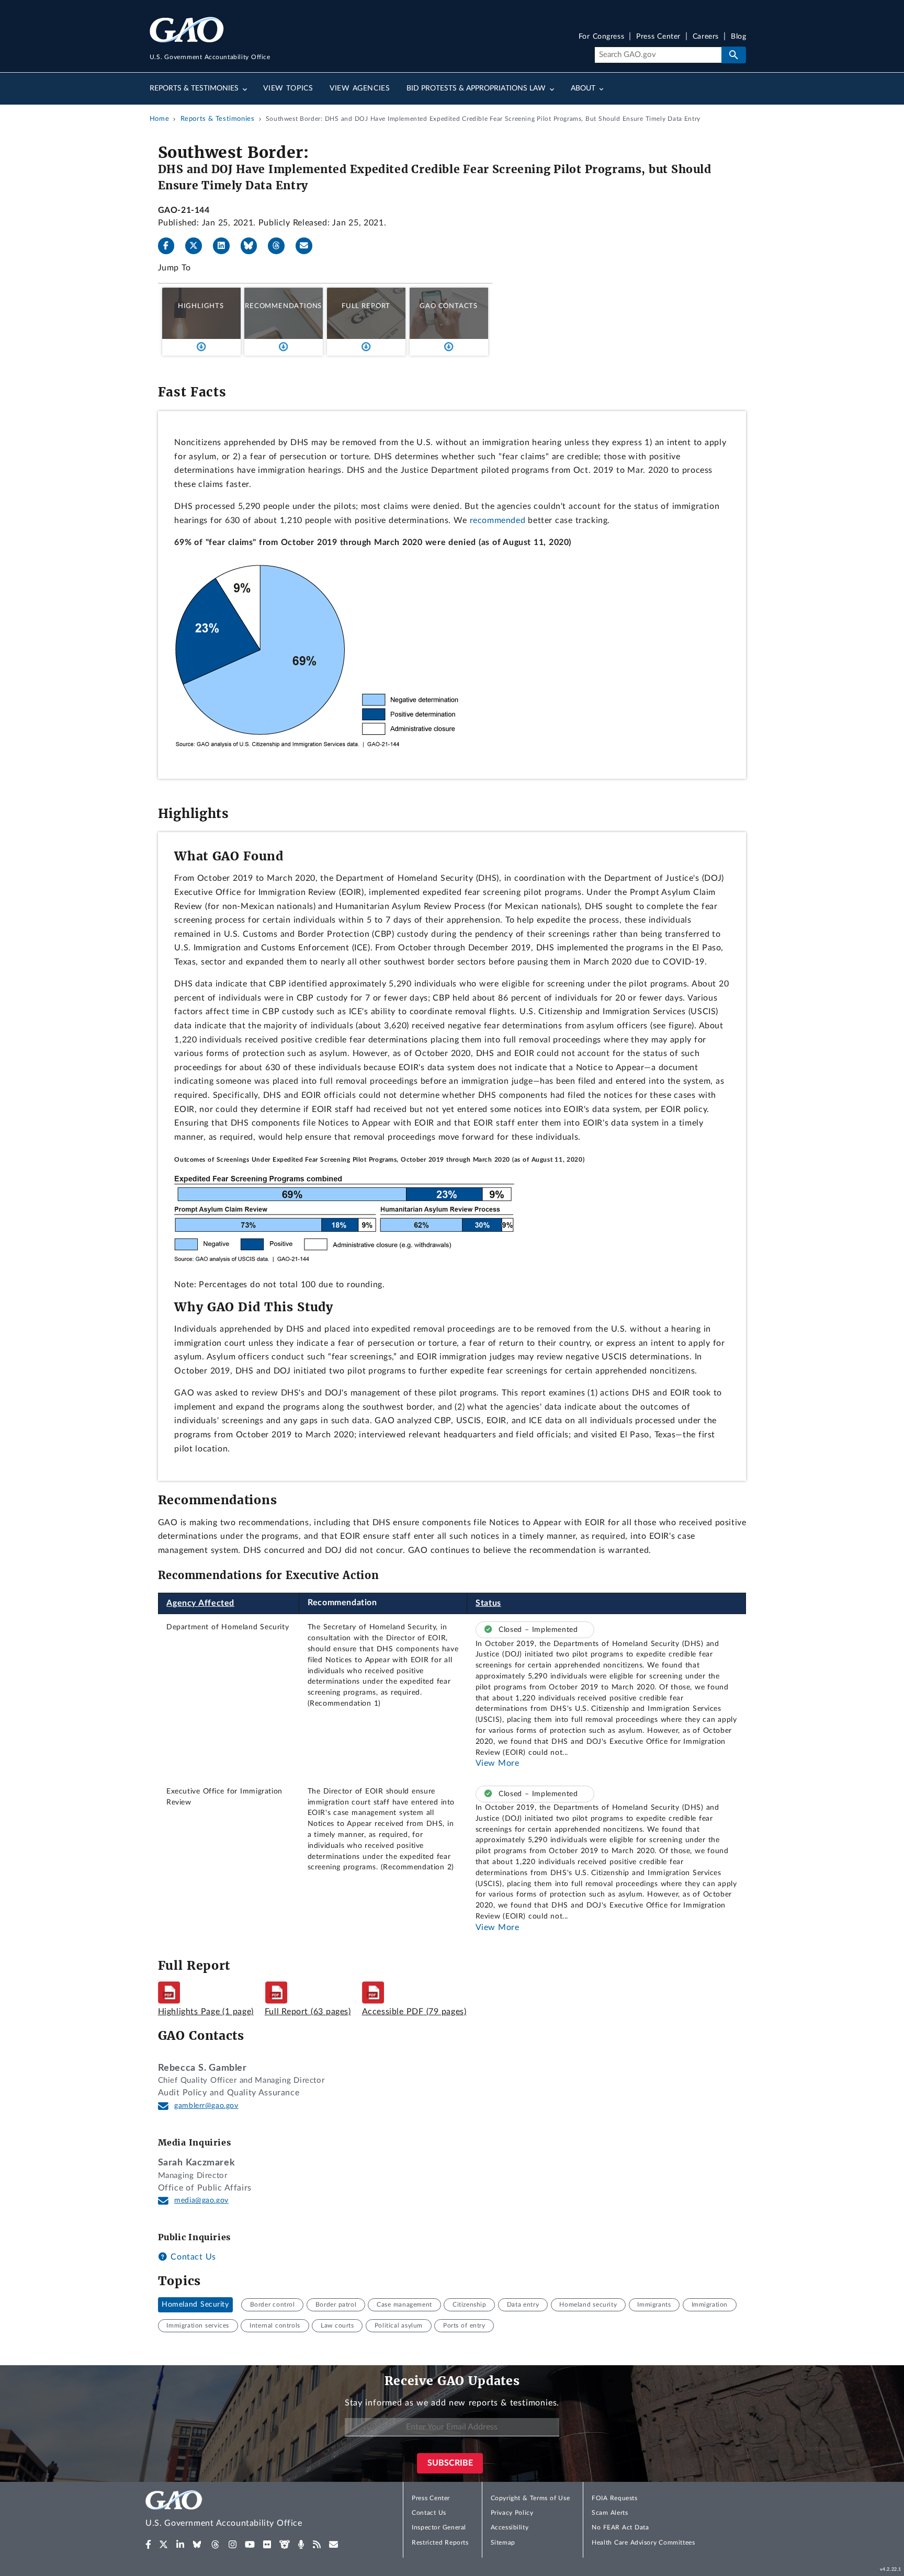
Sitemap (503, 2543)
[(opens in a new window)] (148, 2545)
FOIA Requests (614, 2498)
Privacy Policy (512, 2513)
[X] (198, 246)
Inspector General (439, 2527)
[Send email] (308, 246)
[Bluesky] (253, 246)
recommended (498, 520)
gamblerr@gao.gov (206, 2106)
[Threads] (280, 246)
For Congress (602, 37)
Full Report (366, 306)
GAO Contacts (449, 306)
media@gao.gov (201, 2200)
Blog (738, 37)
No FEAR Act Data (620, 2527)
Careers (706, 37)
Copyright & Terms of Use (530, 2498)
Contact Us (192, 2257)
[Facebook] (171, 246)
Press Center (658, 37)
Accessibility (510, 2527)
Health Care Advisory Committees (643, 2543)
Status (488, 1603)
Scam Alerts (610, 2513)
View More (498, 1763)
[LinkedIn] (225, 246)
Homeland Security (195, 2305)
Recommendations (283, 306)
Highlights (201, 306)
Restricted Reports (440, 2543)
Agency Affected (200, 1603)
